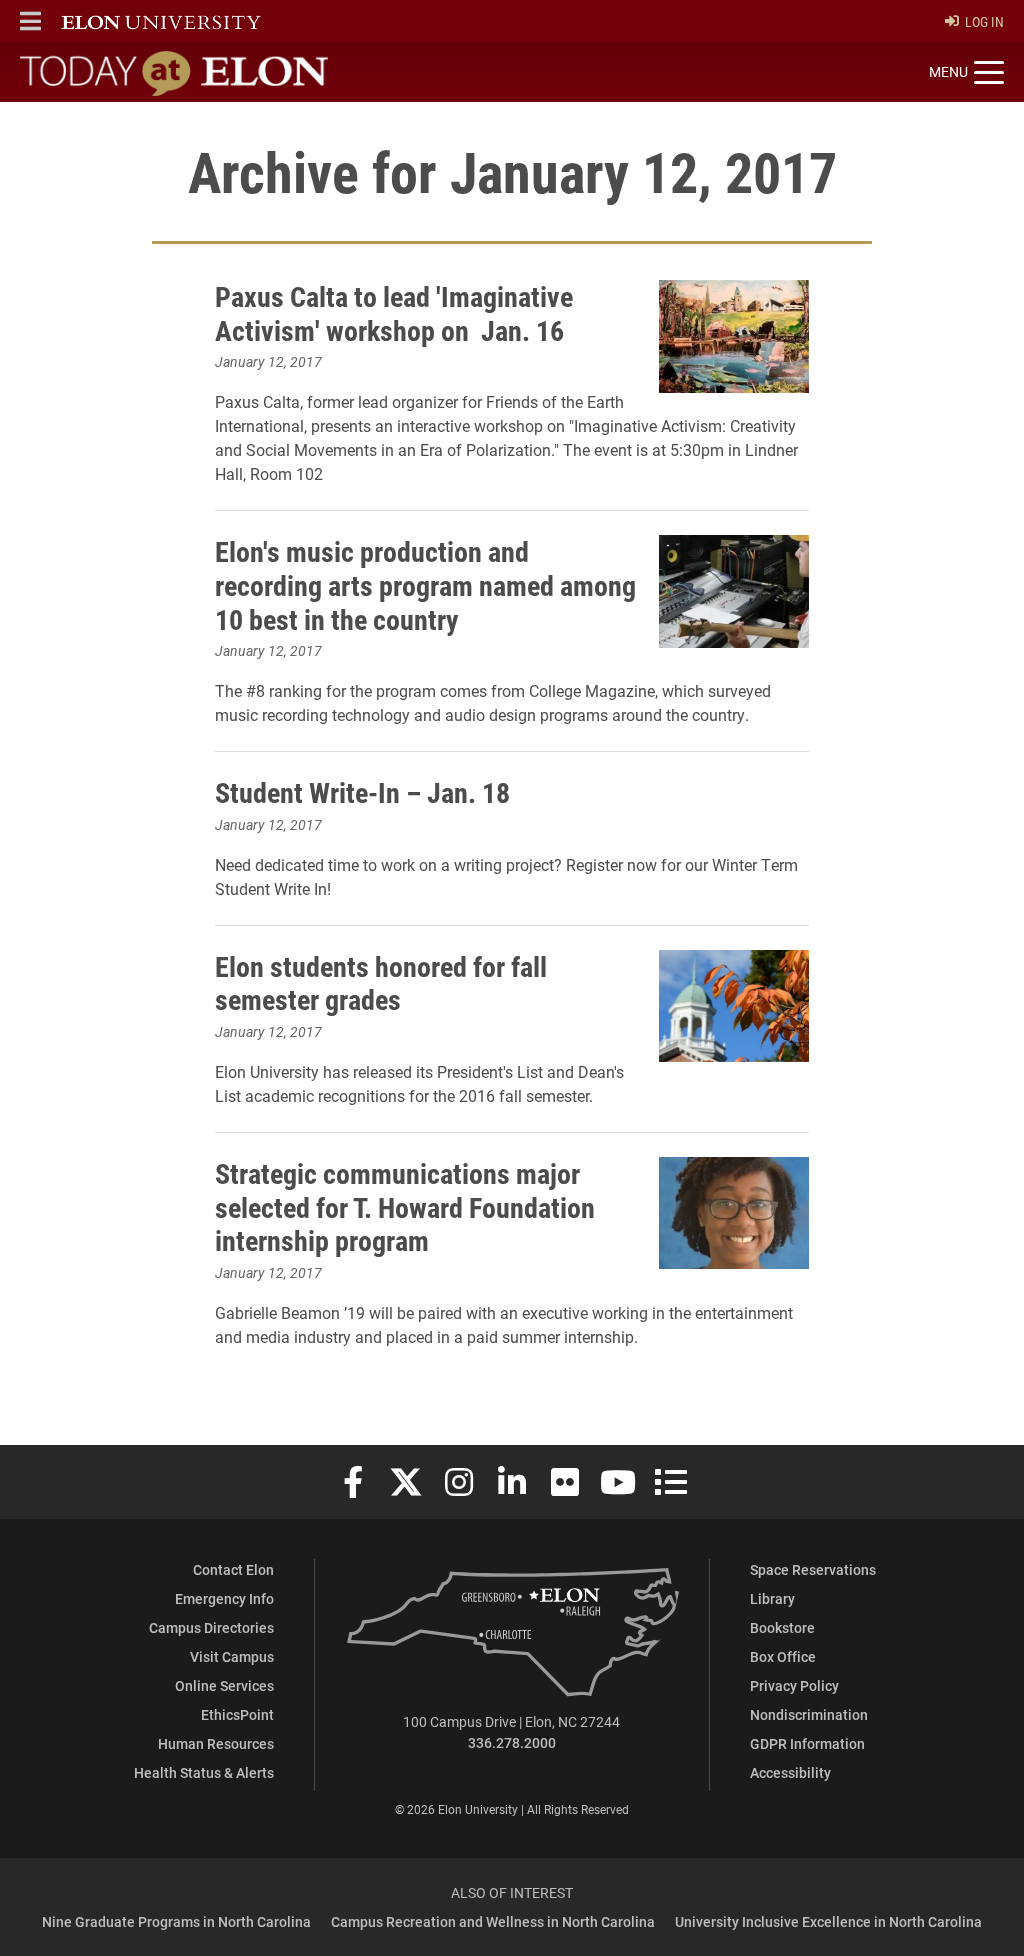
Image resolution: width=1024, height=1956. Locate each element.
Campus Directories (211, 1627)
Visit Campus (232, 1656)
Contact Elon (233, 1569)
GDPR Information (807, 1743)
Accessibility (790, 1772)
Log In (984, 21)
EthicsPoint (237, 1714)
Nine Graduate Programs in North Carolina (176, 1921)
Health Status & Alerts (204, 1772)
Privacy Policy (794, 1685)
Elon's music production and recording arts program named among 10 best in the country (425, 584)
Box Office (783, 1656)
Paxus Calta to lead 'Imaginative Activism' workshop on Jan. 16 (394, 313)
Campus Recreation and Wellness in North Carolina (493, 1921)
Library (772, 1598)
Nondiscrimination (809, 1714)
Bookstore (782, 1627)
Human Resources (216, 1743)
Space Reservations (813, 1569)
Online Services (224, 1685)
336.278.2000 (512, 1742)
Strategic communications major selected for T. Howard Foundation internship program (405, 1206)
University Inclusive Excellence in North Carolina (828, 1921)
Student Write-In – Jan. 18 (362, 792)
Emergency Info (224, 1598)
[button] (30, 21)
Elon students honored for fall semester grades (381, 983)
